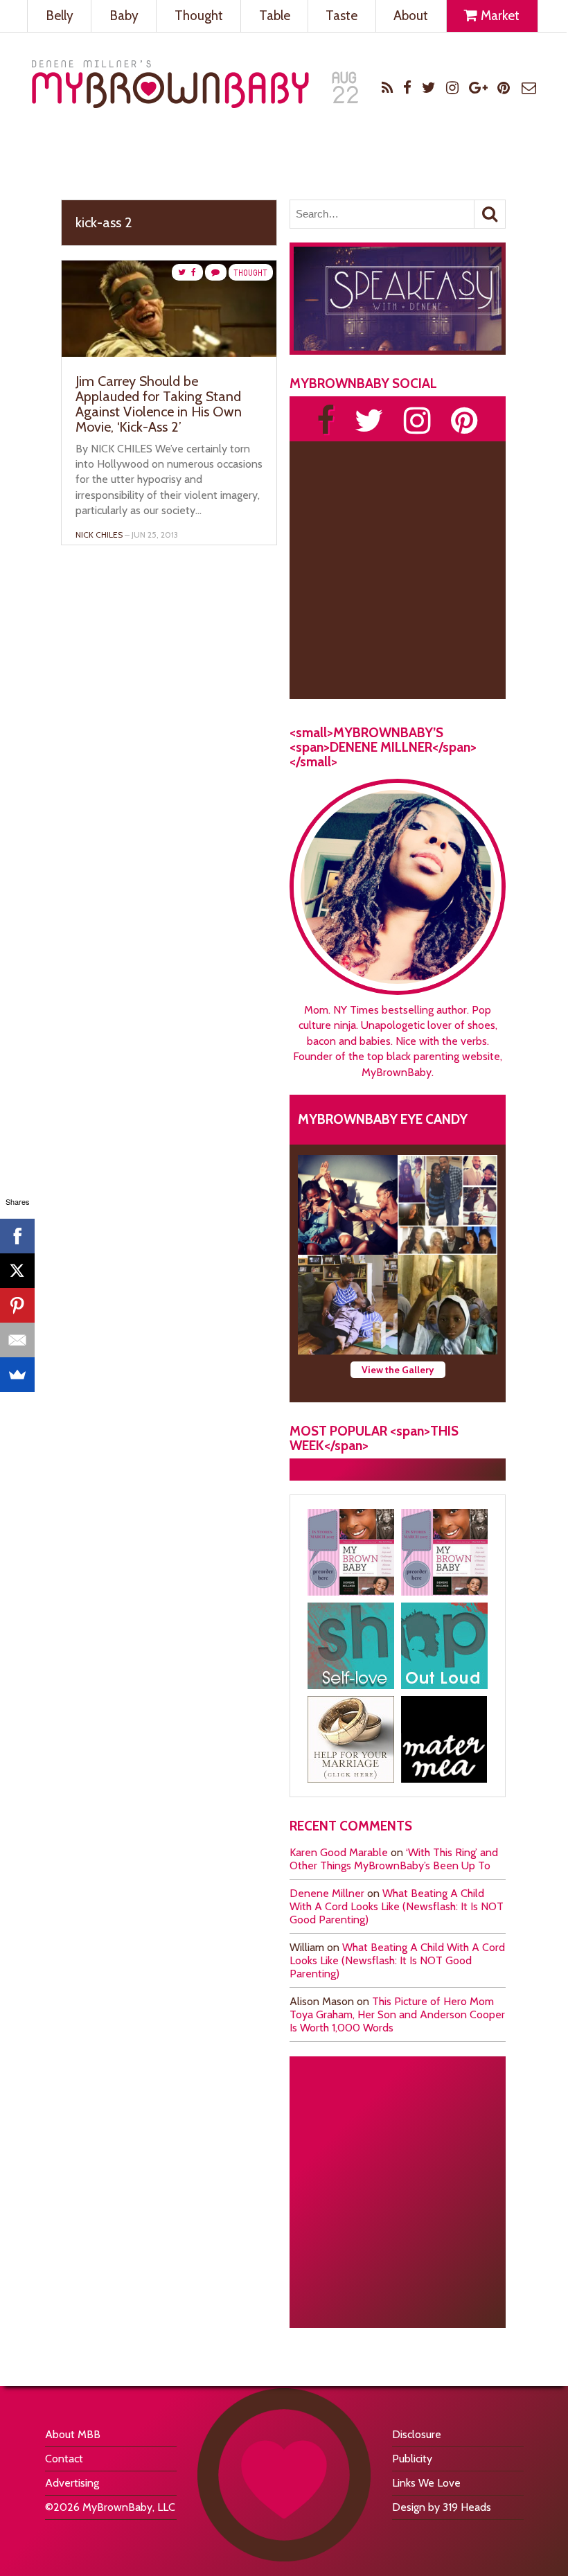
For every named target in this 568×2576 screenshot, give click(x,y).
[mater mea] (444, 1739)
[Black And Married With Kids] (351, 1739)
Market (499, 16)
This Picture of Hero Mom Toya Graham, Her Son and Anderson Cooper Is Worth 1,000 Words (397, 2014)
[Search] (490, 214)
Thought (199, 16)
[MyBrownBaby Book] (351, 1552)
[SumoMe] (17, 1375)
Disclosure (417, 2434)
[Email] (17, 1340)
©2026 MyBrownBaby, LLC (110, 2507)
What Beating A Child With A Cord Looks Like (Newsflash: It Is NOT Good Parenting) (397, 1906)
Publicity (412, 2459)
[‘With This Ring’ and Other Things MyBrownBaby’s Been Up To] (447, 1205)
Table (275, 16)
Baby (124, 16)
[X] (17, 1271)
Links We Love (426, 2483)
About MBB (73, 2434)
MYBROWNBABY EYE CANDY (383, 1119)
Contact (64, 2459)
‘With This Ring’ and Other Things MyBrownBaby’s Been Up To (394, 1859)
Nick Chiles (99, 535)
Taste (341, 16)
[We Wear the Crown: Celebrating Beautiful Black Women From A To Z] (348, 1205)
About (411, 16)
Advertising (72, 2483)
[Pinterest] (17, 1305)
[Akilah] (351, 1646)
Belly (60, 16)
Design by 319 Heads (442, 2507)
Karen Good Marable (339, 1852)
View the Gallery (398, 1370)
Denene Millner (327, 1893)
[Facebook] (17, 1236)
